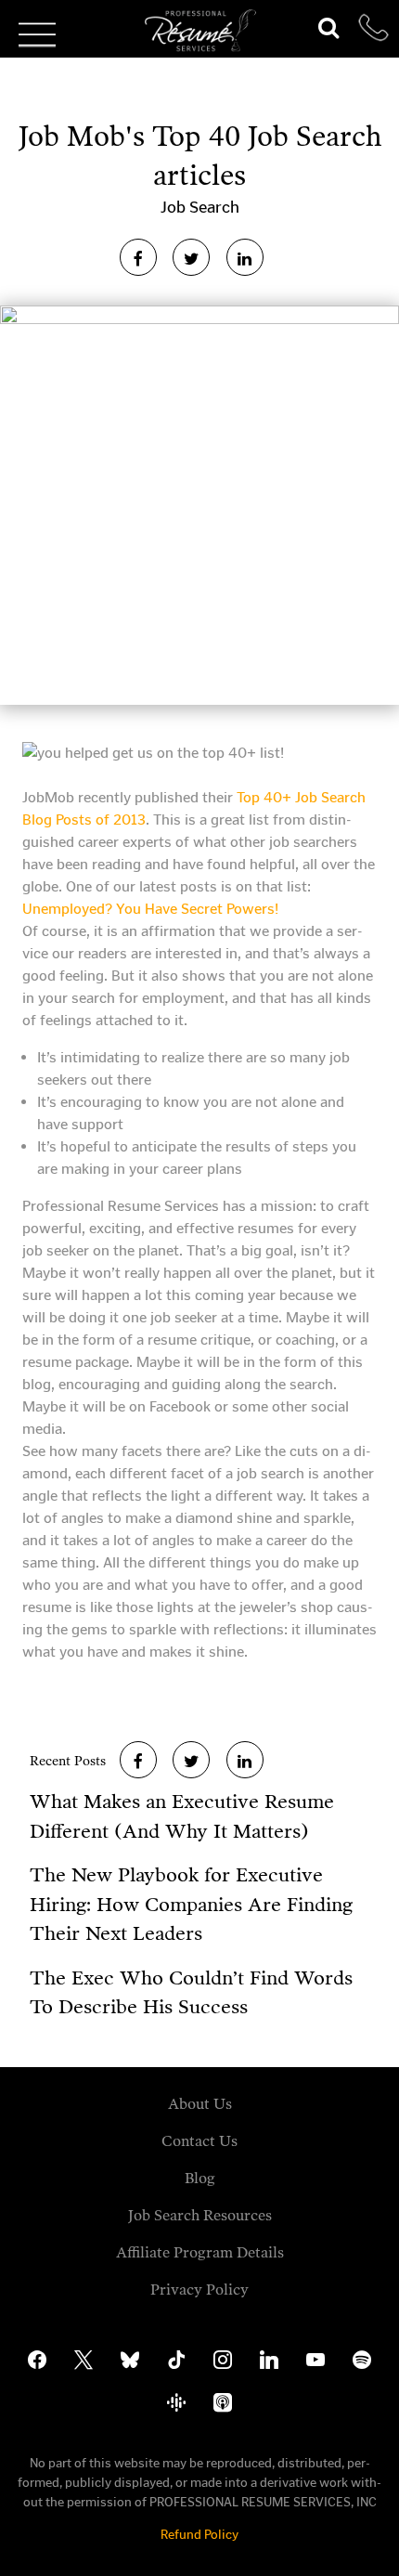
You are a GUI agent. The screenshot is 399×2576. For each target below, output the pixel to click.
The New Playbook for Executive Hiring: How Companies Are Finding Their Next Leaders (191, 1904)
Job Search (200, 207)
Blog (200, 2178)
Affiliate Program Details (200, 2252)
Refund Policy (199, 2535)
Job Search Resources (200, 2215)
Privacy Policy (199, 2290)
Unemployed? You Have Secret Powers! (150, 909)
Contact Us (199, 2141)
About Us (200, 2104)
